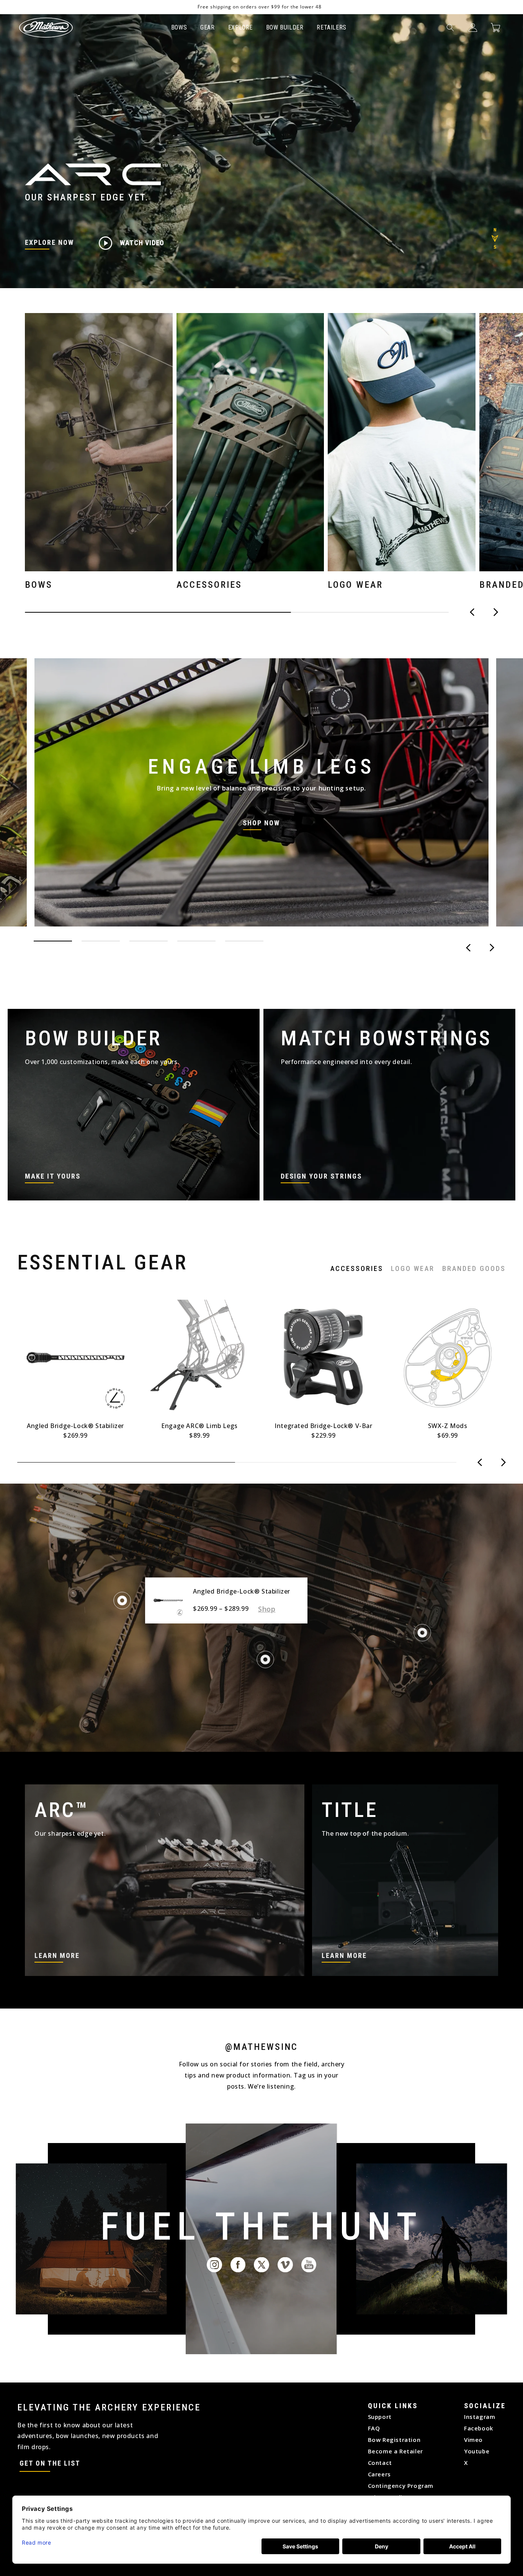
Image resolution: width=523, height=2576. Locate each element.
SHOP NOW (261, 823)
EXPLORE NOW (49, 242)
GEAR (207, 27)
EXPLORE (240, 27)
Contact (380, 2463)
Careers (379, 2474)
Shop (267, 1609)
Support (380, 2417)
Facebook (479, 2428)
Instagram (480, 2417)
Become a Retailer (396, 2451)
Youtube (477, 2451)
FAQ (374, 2428)
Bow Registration (394, 2440)
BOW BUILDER (285, 27)
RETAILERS (331, 27)
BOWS (179, 27)
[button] (450, 28)
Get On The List (50, 2463)
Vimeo (473, 2440)
